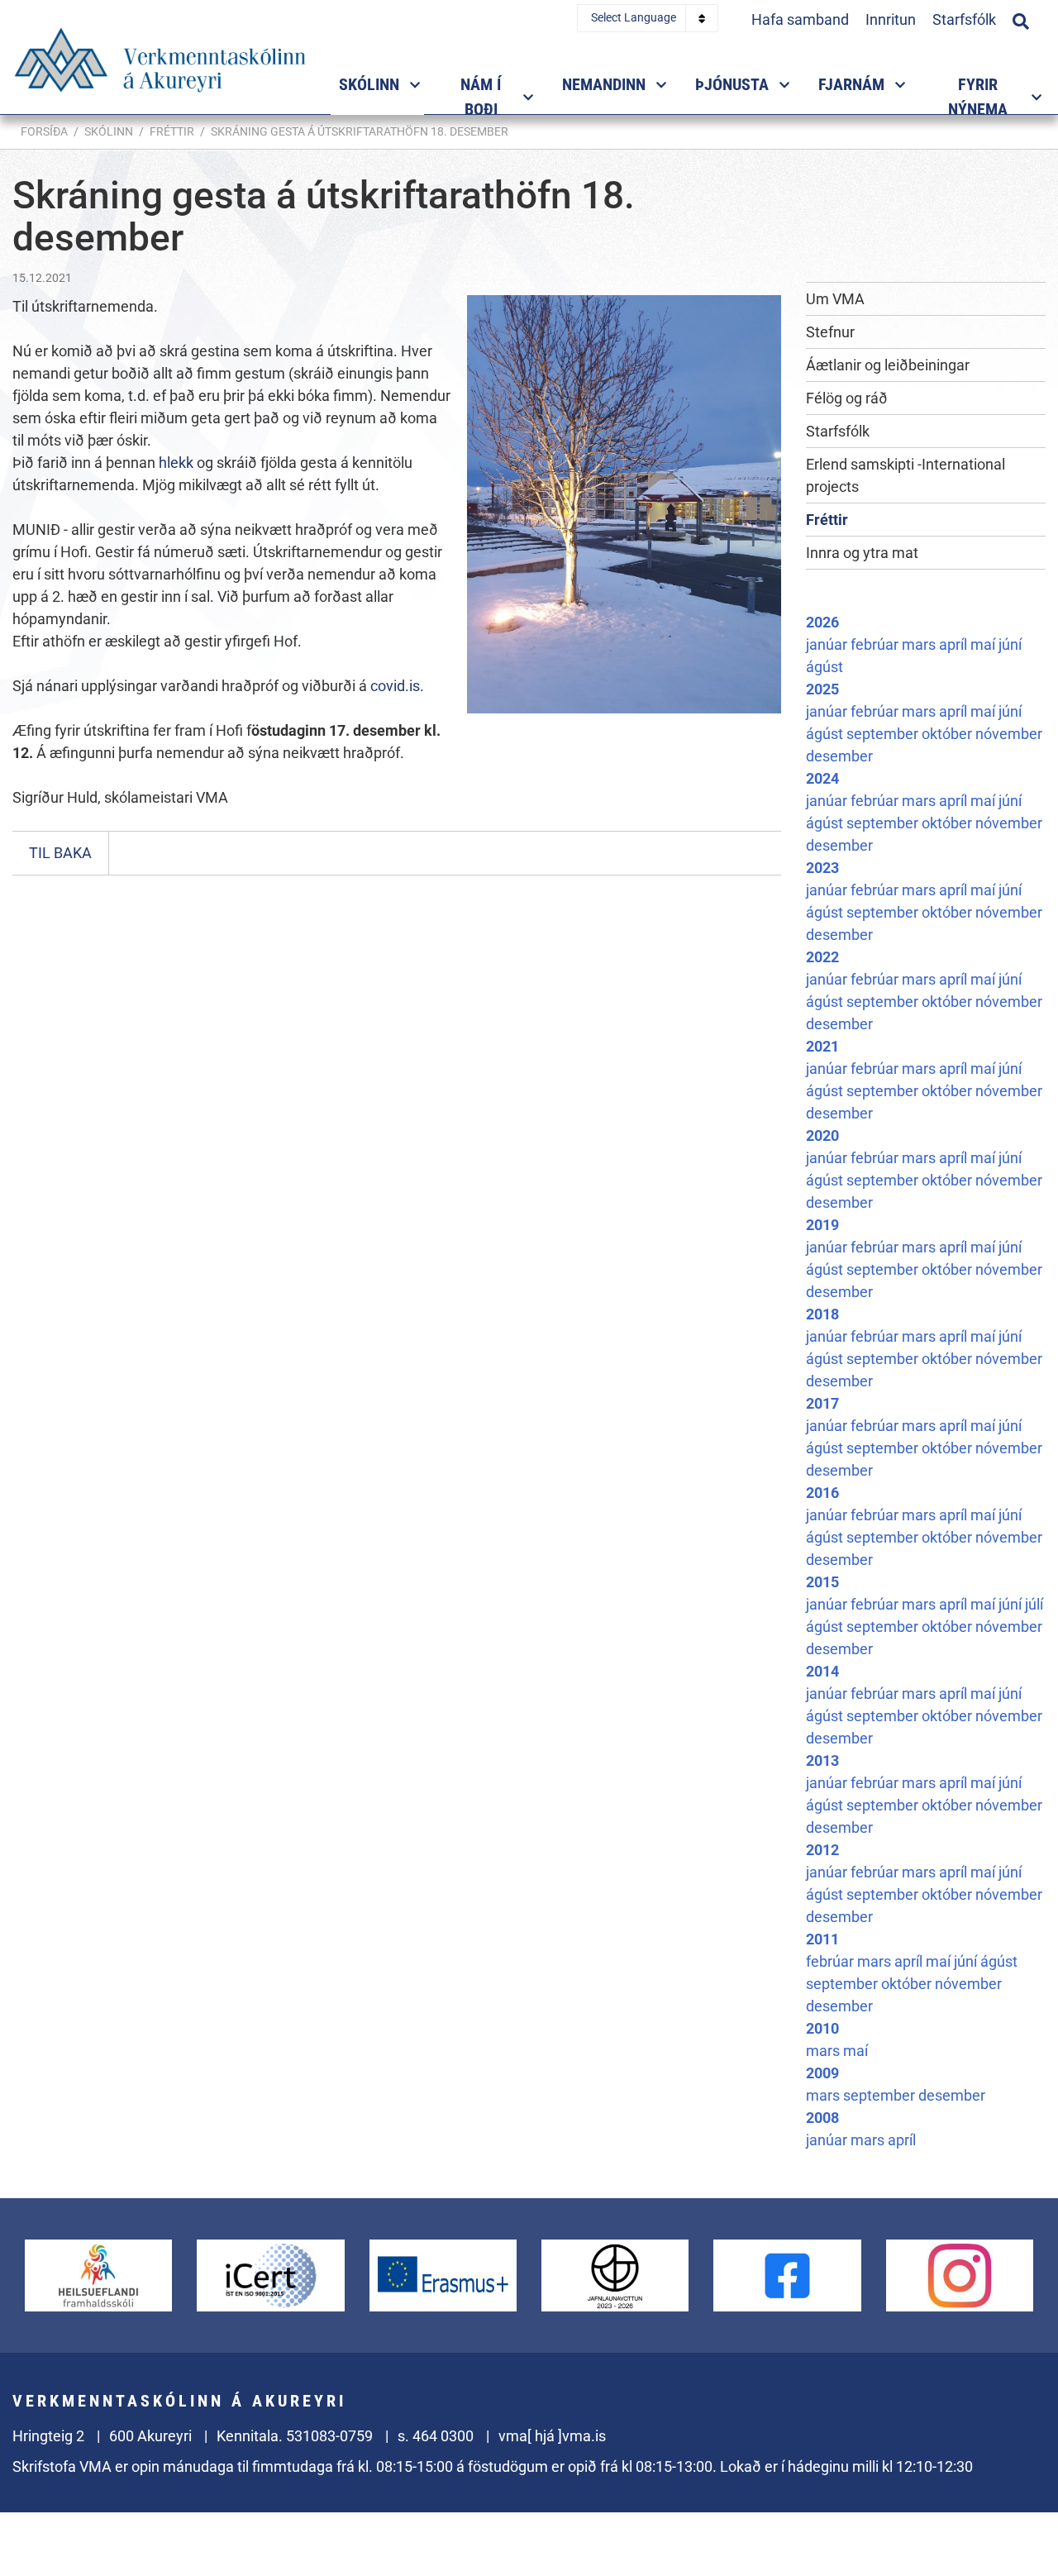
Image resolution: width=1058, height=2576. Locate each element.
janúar (828, 644)
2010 (822, 2028)
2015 (822, 1582)
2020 (822, 1135)
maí (984, 644)
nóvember (1009, 734)
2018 (822, 1314)
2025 (822, 689)
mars (920, 644)
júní (1010, 644)
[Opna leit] (1021, 19)
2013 (822, 1760)
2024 (822, 778)
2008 (822, 2118)
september (884, 734)
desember (839, 756)
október (948, 734)
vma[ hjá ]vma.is (552, 2436)
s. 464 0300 (436, 2436)
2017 (822, 1403)
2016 (822, 1493)
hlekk (178, 463)
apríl (955, 644)
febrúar (876, 644)
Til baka (60, 853)
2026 (822, 622)
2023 (822, 868)
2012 (822, 1850)
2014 (822, 1671)
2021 (822, 1046)
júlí (1034, 1604)
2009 (822, 2073)
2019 (822, 1225)
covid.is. (399, 686)
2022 (822, 957)
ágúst (824, 667)
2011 (822, 1939)
